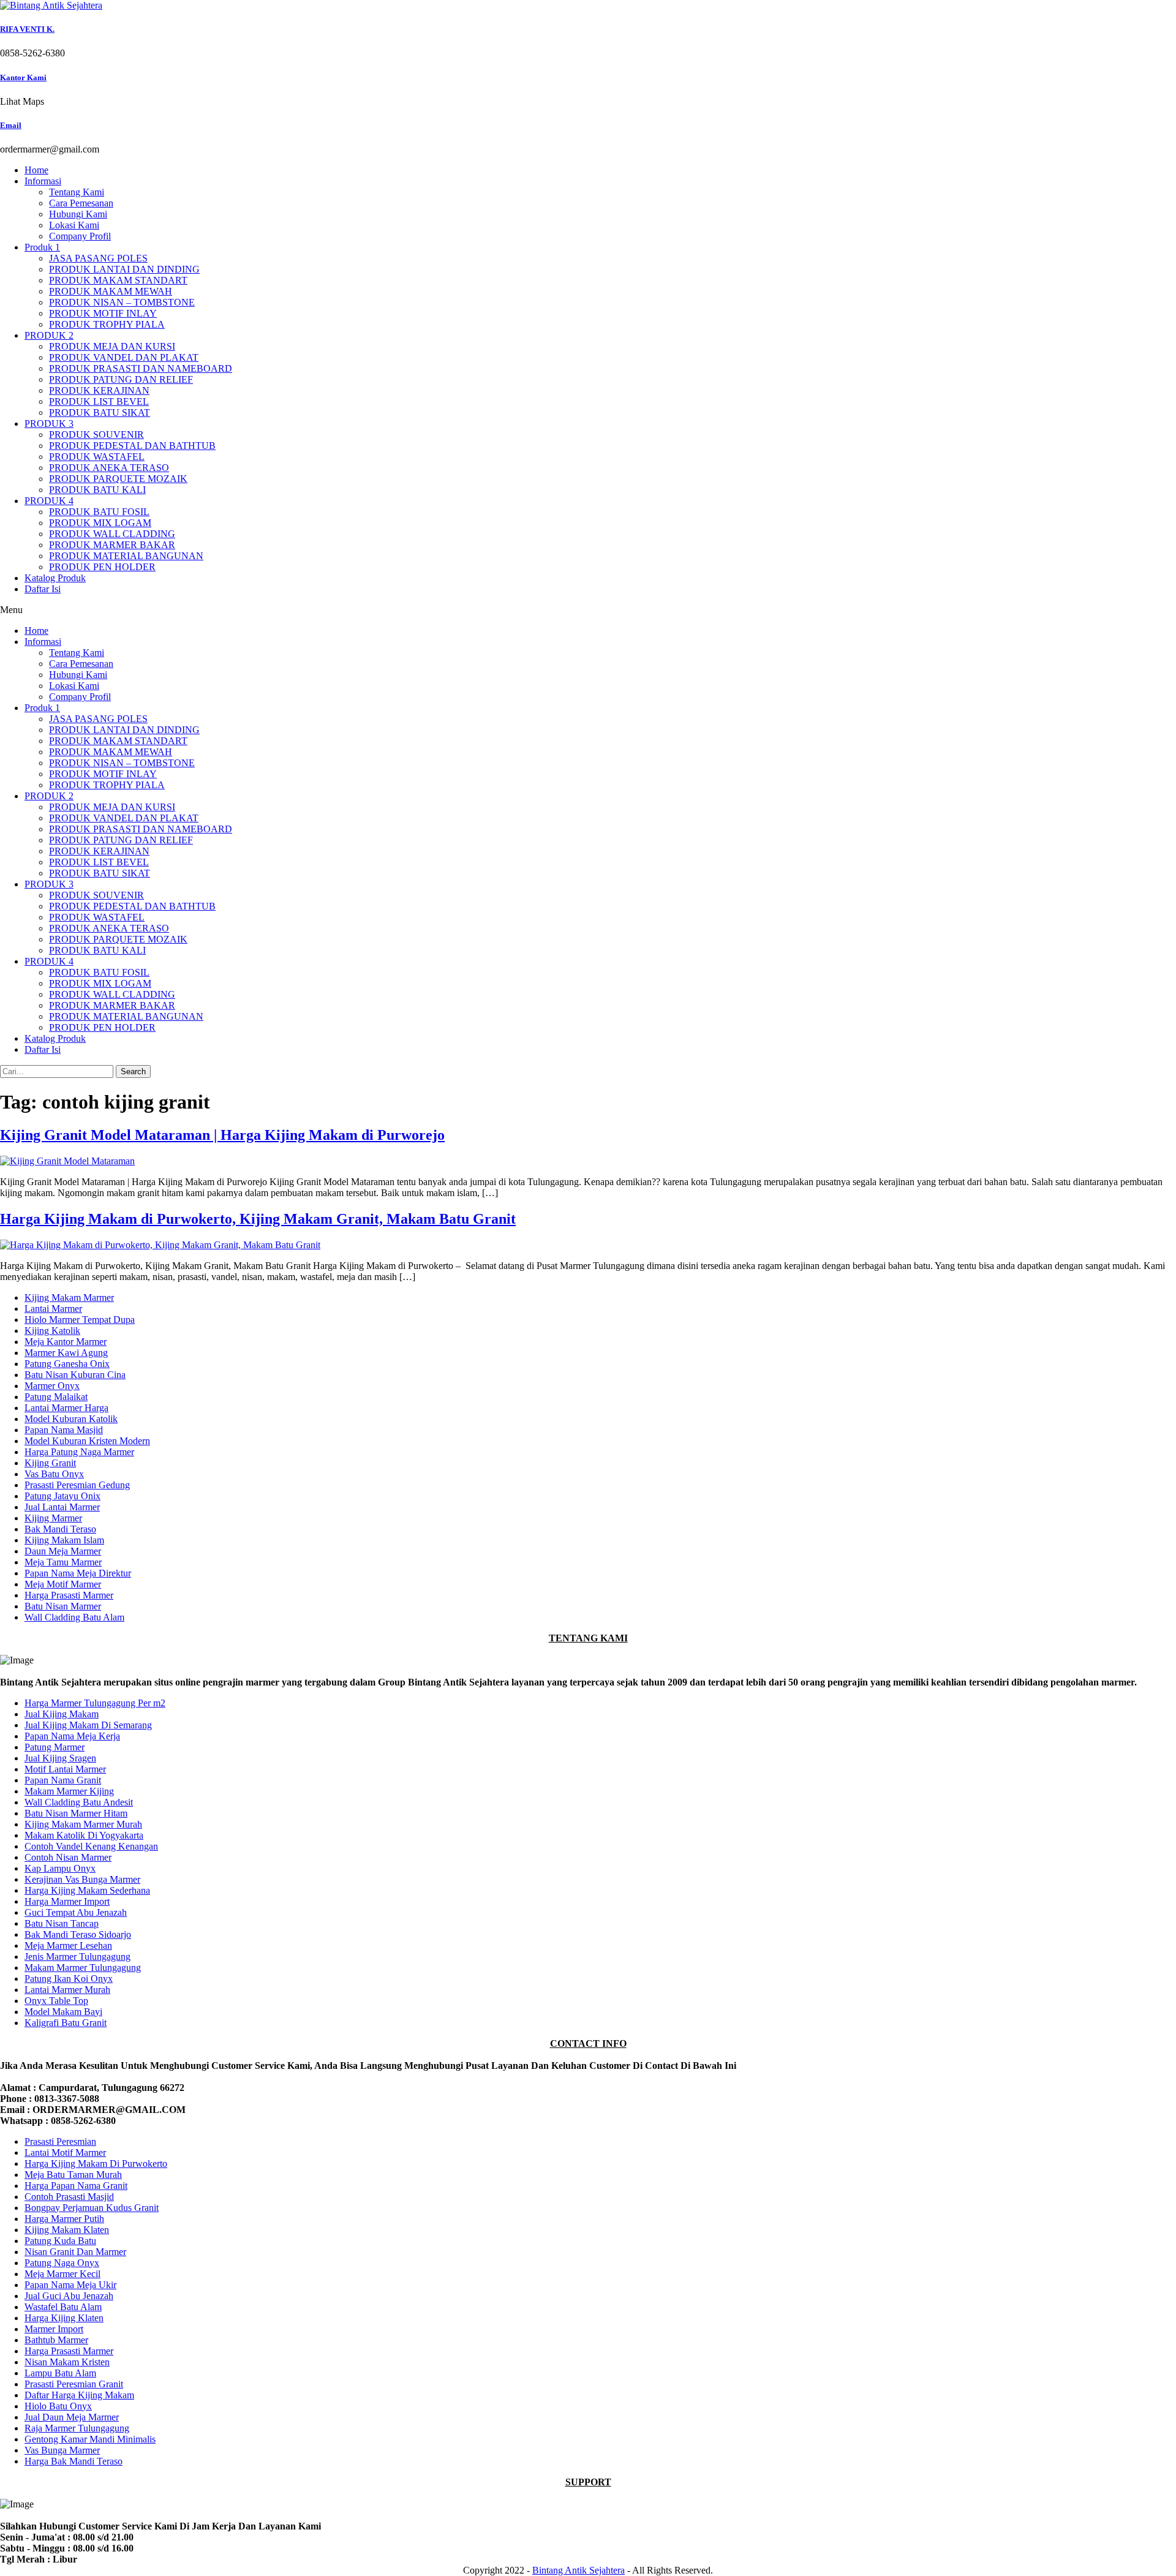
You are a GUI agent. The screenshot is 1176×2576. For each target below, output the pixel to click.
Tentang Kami (77, 192)
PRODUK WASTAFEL (97, 457)
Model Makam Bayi (63, 2012)
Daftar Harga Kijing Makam (79, 2395)
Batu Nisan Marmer (63, 1606)
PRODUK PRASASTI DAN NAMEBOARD (141, 368)
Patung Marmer (55, 1747)
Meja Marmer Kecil (62, 2274)
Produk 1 (42, 247)
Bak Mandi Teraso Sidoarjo (78, 1934)
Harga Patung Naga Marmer (79, 1452)
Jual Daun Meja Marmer (72, 2417)
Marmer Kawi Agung (66, 1353)
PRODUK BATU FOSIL (99, 512)
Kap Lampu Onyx (60, 1868)
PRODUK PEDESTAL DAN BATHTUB (132, 446)
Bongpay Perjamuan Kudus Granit (92, 2208)
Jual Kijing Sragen (60, 1758)
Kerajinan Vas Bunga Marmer (82, 1879)
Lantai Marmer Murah (67, 1990)
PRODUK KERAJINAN (99, 390)
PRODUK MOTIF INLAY (103, 313)
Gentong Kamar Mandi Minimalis (90, 2439)
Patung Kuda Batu (60, 2241)
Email (11, 125)
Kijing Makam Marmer (69, 1297)
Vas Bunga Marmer (62, 2450)
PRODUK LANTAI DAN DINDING (124, 269)
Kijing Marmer (53, 1518)
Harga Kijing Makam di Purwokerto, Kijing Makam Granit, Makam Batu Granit (258, 1219)
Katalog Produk (55, 578)
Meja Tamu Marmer (63, 1562)
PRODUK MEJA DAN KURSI (112, 346)
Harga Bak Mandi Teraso (73, 2461)
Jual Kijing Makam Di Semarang (88, 1725)
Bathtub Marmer (56, 2340)
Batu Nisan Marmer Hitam (76, 1813)
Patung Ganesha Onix (67, 1364)
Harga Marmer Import (67, 1901)
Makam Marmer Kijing (69, 1791)
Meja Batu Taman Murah (73, 2175)
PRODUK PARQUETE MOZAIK (118, 479)
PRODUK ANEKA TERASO (109, 468)
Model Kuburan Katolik (71, 1419)
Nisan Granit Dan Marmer (75, 2252)
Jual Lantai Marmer (62, 1507)
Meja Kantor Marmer (66, 1342)
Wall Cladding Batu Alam (74, 1617)
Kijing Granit (50, 1463)
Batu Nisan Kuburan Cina (75, 1375)
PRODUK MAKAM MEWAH (111, 291)
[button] (588, 610)
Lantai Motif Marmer (65, 2152)
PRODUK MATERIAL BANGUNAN (126, 556)
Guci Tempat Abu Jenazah (76, 1912)
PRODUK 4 (49, 501)
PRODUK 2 (49, 335)
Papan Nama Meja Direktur (78, 1573)
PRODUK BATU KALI (97, 490)
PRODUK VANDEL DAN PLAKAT (124, 357)
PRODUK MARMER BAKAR (112, 545)
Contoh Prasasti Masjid (69, 2197)
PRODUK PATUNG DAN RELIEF (121, 379)
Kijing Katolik (52, 1331)
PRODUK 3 (49, 424)
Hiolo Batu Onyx (58, 2406)
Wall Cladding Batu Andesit (79, 1802)
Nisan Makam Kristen (67, 2362)
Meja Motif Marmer (63, 1584)
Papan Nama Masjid (64, 1430)
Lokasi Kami (74, 225)
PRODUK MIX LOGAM (100, 523)
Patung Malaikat (56, 1397)
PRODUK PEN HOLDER (102, 567)
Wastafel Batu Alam (63, 2307)
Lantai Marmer (53, 1309)
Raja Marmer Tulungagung (77, 2428)
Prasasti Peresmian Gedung (77, 1485)
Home (36, 170)
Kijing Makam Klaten (67, 2230)
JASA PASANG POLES (98, 258)
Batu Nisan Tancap (62, 1923)
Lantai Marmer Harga (66, 1408)
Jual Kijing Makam (62, 1714)
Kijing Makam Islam (64, 1540)
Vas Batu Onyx (54, 1474)
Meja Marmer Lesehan (68, 1945)
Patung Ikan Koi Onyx (69, 1979)
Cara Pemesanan (81, 203)
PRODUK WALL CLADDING (112, 534)
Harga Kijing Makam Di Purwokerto (96, 2164)
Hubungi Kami (78, 214)
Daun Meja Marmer (63, 1551)
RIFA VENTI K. (27, 29)
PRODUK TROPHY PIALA (107, 324)
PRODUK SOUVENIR (96, 435)
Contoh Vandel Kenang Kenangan (91, 1846)
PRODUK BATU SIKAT (100, 412)
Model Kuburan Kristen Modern (87, 1441)
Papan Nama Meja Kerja (72, 1736)
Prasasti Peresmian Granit (74, 2384)
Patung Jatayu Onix (62, 1496)
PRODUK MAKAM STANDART (118, 280)
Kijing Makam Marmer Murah (83, 1824)
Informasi (43, 181)
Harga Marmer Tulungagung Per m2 (95, 1703)
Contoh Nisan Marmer (68, 1857)
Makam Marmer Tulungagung (83, 1968)
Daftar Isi (43, 589)
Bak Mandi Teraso (60, 1529)
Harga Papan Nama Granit (76, 2186)
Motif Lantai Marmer (65, 1769)
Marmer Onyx (52, 1386)
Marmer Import (54, 2329)
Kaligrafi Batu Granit (66, 2023)
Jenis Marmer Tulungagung (77, 1956)
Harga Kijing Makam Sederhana (87, 1890)
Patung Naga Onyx (62, 2263)
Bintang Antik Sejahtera (579, 2570)
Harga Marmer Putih (64, 2219)
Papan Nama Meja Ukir (70, 2285)
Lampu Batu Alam (60, 2373)
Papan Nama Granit (63, 1780)
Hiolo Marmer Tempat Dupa (80, 1320)
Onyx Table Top (56, 2001)
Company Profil (80, 236)
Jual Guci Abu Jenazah (69, 2296)
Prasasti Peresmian (60, 2141)
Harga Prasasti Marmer (69, 1595)
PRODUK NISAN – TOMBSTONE (122, 302)
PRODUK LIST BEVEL (99, 401)
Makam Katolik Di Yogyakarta (84, 1835)
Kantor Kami (23, 77)
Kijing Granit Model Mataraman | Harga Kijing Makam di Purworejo (222, 1135)
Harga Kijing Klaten (64, 2318)
